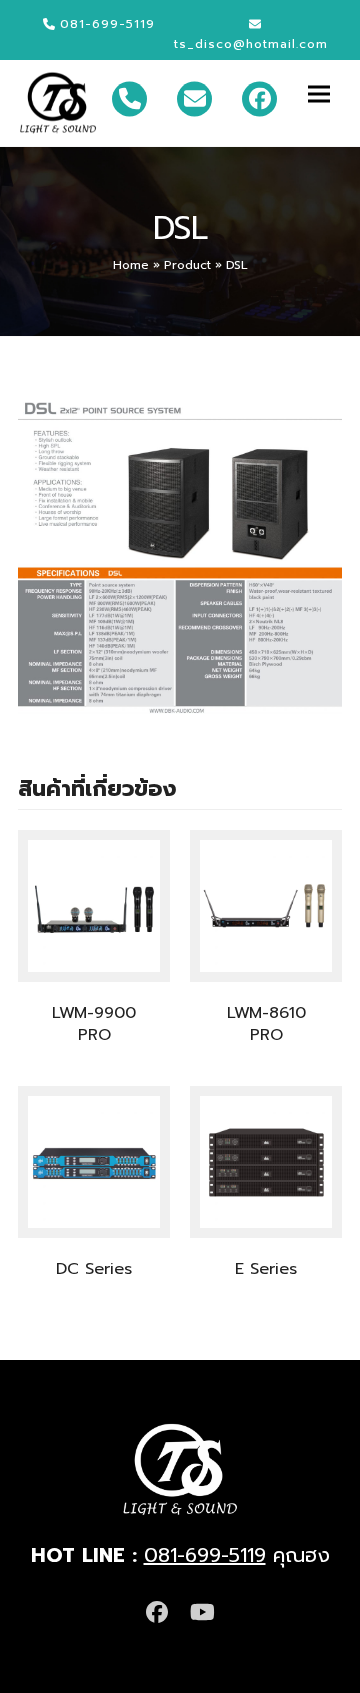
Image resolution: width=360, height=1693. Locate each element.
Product (187, 265)
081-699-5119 (205, 1555)
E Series (266, 1269)
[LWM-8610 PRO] (266, 906)
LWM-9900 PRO (94, 1024)
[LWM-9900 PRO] (94, 906)
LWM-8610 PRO (266, 1024)
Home (131, 265)
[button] (324, 93)
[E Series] (266, 1162)
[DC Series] (94, 1162)
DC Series (94, 1269)
